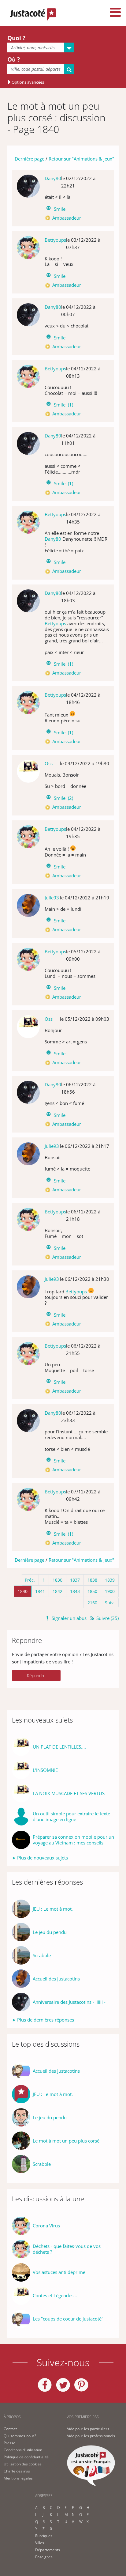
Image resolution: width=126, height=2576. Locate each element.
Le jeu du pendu (50, 1932)
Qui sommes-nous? (20, 2436)
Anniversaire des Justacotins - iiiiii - (69, 2002)
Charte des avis (17, 2471)
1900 (110, 1591)
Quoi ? (16, 38)
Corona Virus (46, 2226)
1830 (57, 1580)
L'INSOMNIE (45, 1770)
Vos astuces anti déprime (59, 2272)
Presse (9, 2443)
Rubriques (44, 2536)
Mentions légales (18, 2478)
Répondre (36, 1676)
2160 (92, 1603)
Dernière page (30, 159)
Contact (10, 2429)
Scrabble (42, 1956)
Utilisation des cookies (23, 2464)
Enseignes (44, 2557)
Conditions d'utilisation (23, 2450)
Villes (40, 2543)
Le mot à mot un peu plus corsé (66, 2141)
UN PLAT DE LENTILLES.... (59, 1747)
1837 (75, 1580)
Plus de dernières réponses (46, 2020)
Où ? (14, 59)
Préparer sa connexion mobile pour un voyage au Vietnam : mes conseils (73, 1840)
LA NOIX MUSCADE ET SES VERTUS (69, 1793)
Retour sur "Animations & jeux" (81, 159)
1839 (110, 1580)
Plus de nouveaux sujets (43, 1858)
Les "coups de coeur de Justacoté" (68, 2319)
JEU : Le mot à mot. (53, 1909)
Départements (48, 2550)
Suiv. (110, 1603)
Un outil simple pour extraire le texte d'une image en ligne (71, 1817)
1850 (92, 1591)
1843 (75, 1591)
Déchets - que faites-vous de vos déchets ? (67, 2249)
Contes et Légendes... (55, 2296)
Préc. (30, 1580)
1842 (57, 1591)
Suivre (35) (107, 1618)
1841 (40, 1591)
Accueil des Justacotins (56, 1979)
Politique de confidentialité (26, 2457)
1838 (92, 1580)
